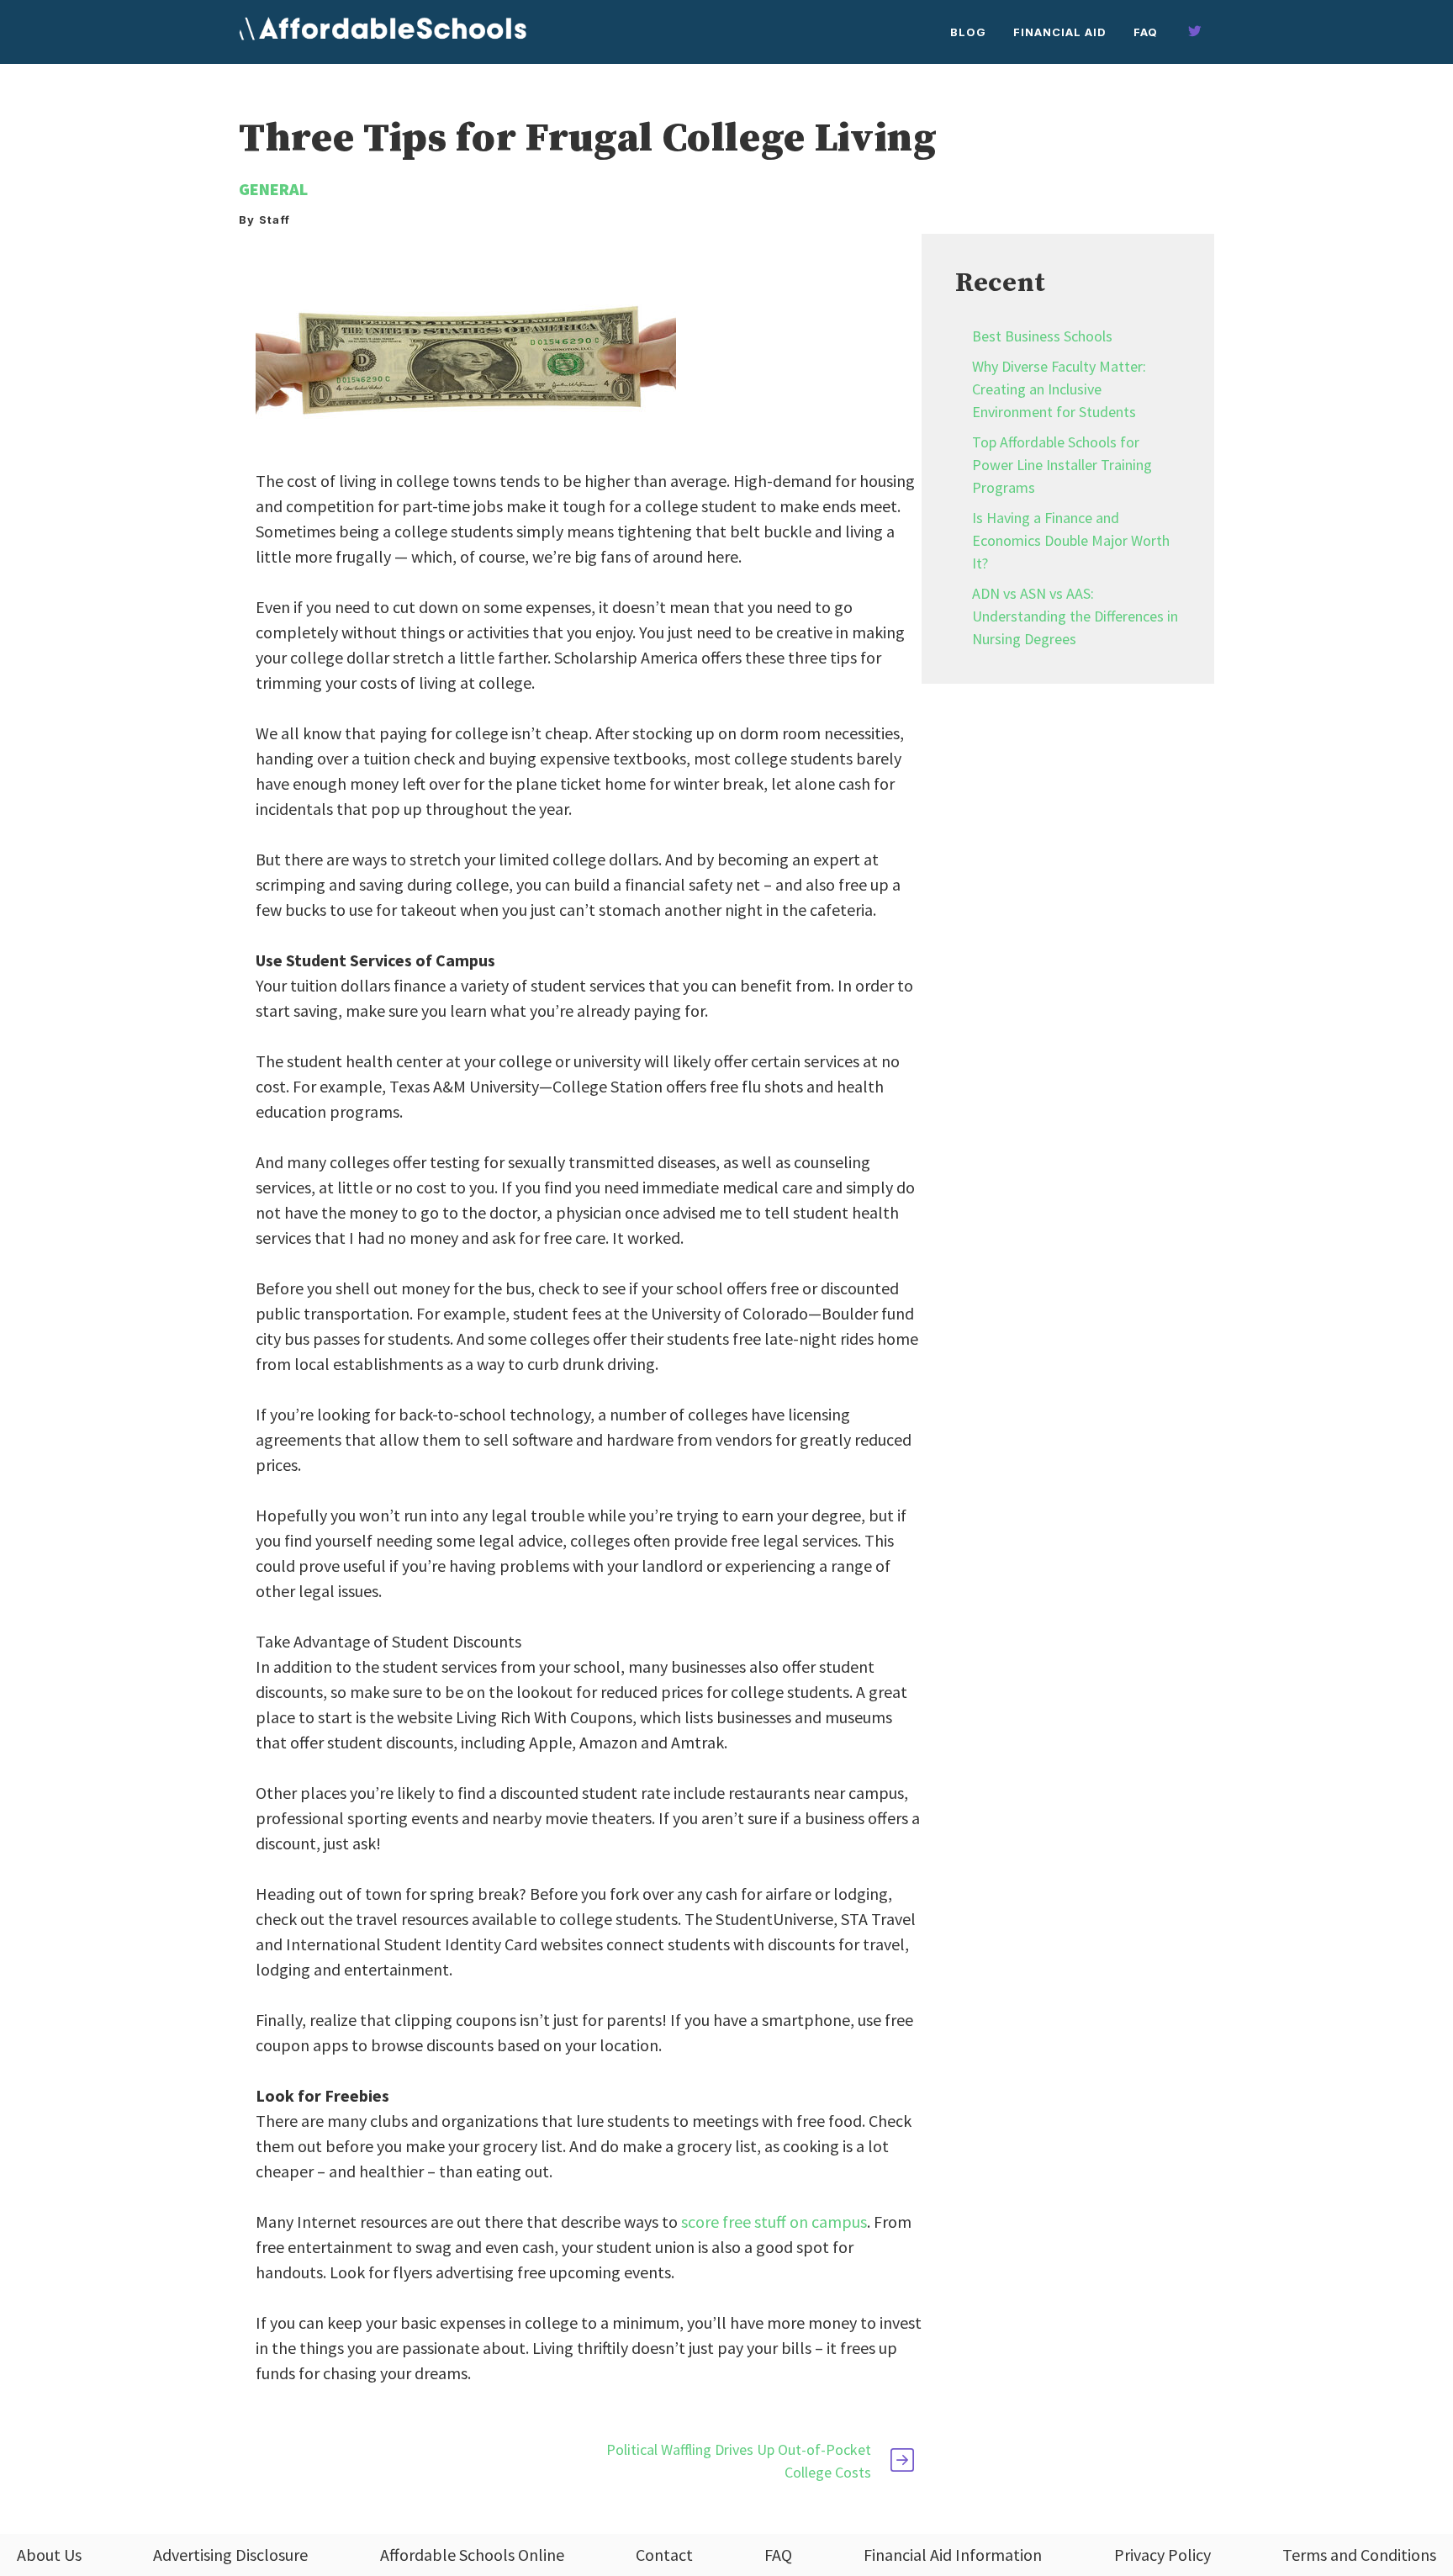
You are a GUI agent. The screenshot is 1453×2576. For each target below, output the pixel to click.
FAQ (1146, 32)
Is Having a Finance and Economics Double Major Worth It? (1071, 540)
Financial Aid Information (953, 2555)
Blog (968, 32)
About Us (49, 2555)
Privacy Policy (1162, 2555)
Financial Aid (1060, 32)
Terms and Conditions (1359, 2555)
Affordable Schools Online (472, 2555)
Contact (664, 2555)
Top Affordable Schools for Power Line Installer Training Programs (1062, 465)
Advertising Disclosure (230, 2555)
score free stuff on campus (774, 2222)
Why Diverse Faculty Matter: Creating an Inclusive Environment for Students (1059, 389)
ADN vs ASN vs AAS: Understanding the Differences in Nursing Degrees (1075, 616)
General (273, 189)
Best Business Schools (1042, 336)
